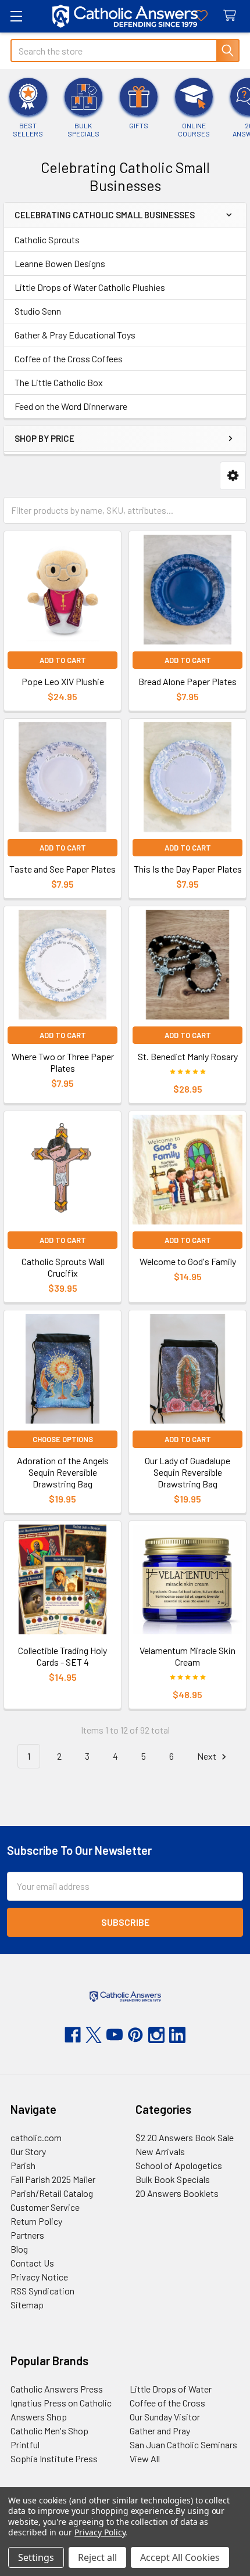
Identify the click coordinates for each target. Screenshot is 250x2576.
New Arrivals (160, 2151)
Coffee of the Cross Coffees (69, 359)
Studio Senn (38, 311)
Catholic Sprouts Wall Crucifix (63, 1267)
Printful (25, 2445)
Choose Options (63, 1439)
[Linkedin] (177, 2035)
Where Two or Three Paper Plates (63, 1062)
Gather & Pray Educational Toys (75, 335)
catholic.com (36, 2137)
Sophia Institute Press (54, 2458)
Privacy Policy (100, 2532)
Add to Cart (63, 660)
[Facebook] (73, 2035)
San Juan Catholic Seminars (183, 2445)
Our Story (28, 2151)
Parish (23, 2165)
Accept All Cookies (180, 2557)
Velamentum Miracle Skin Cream (187, 1656)
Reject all (97, 2557)
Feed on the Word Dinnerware (71, 406)
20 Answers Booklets (177, 2193)
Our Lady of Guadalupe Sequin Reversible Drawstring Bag (187, 1472)
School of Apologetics (179, 2165)
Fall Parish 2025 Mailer (53, 2179)
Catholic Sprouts (47, 239)
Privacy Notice (39, 2277)
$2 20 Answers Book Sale (185, 2137)
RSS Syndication (42, 2291)
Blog (19, 2249)
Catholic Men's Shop (49, 2431)
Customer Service (45, 2207)
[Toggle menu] (16, 16)
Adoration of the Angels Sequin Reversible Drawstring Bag (63, 1472)
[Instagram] (156, 2035)
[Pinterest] (135, 2035)
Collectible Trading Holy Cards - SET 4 (63, 1656)
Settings (36, 2557)
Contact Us (32, 2263)
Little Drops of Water (171, 2389)
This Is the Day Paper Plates (188, 869)
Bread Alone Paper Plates (187, 681)
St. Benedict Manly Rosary (188, 1056)
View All (145, 2458)
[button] (233, 476)
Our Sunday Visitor (165, 2417)
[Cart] (232, 16)
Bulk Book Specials (173, 2179)
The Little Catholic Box (59, 382)
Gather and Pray (160, 2431)
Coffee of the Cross (167, 2403)
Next (208, 1756)
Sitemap (27, 2305)
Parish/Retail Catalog (52, 2193)
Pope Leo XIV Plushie (63, 681)
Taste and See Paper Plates (63, 869)
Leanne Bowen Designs (60, 263)
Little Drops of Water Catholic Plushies (90, 287)
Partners (27, 2235)
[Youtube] (115, 2035)
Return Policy (36, 2221)
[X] (94, 2035)
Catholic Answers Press (57, 2389)
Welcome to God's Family (188, 1261)
